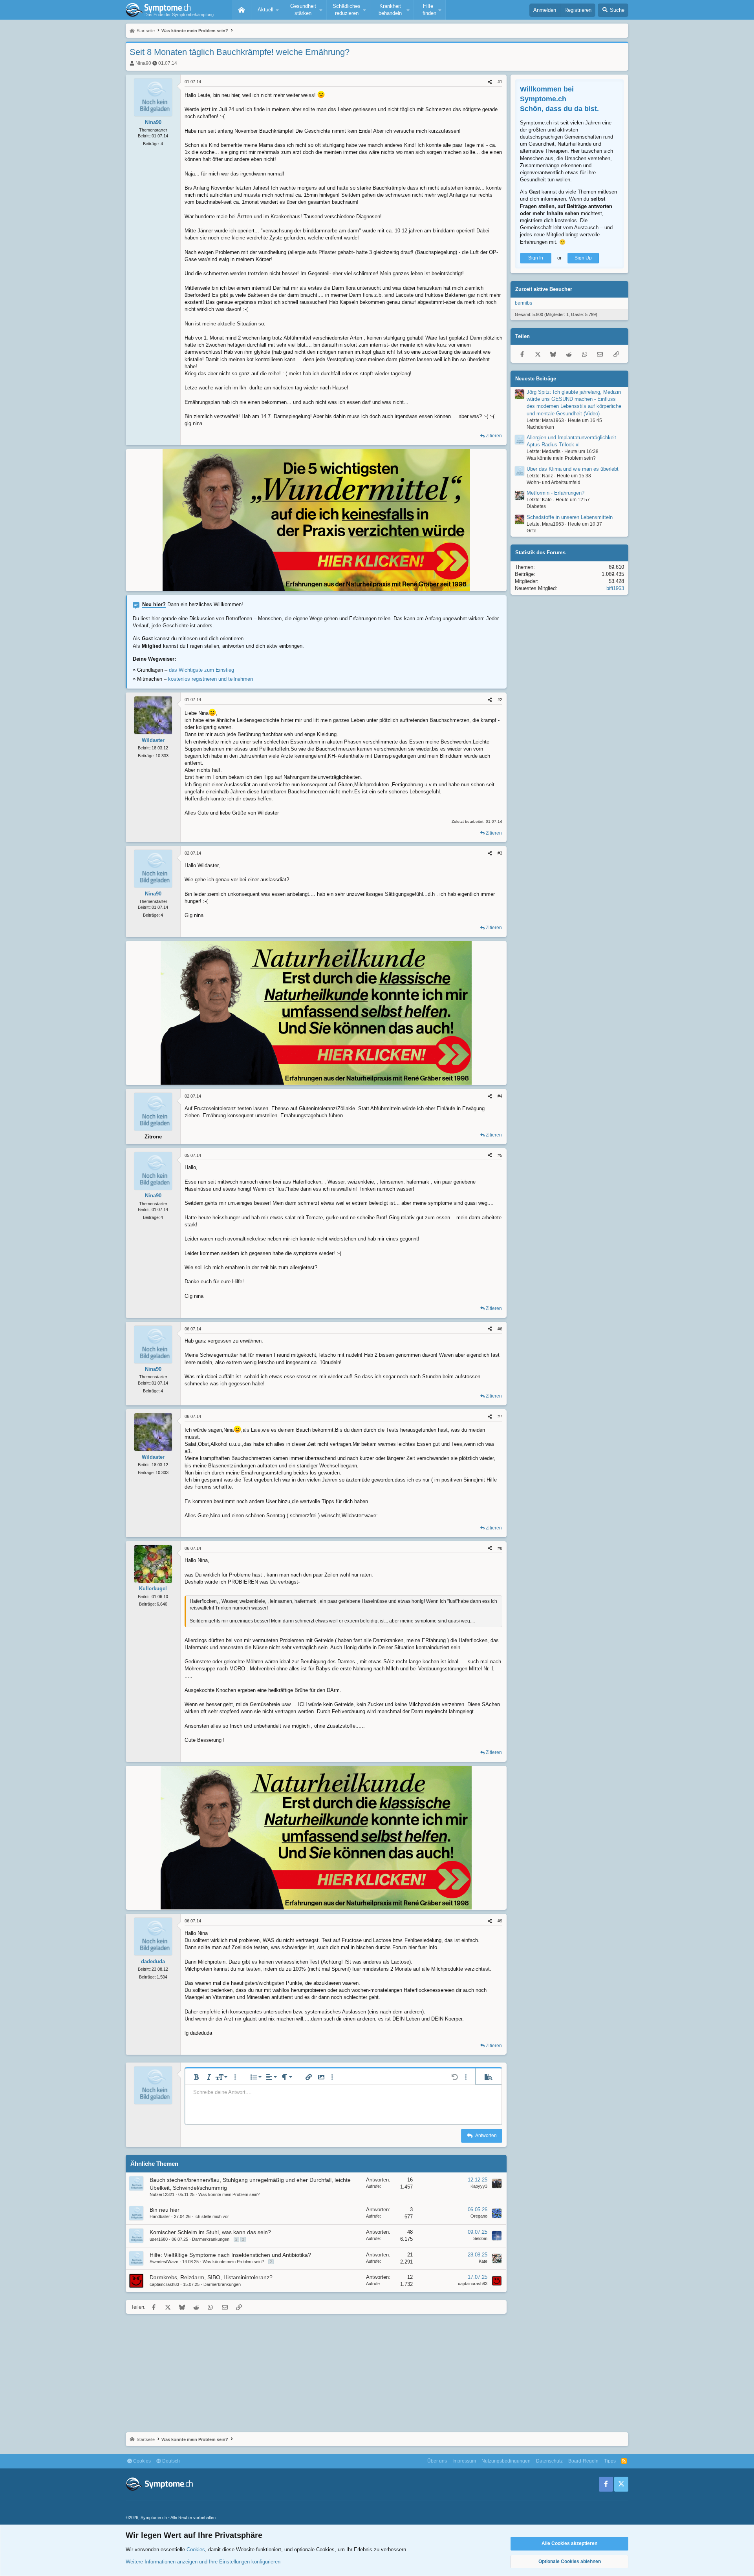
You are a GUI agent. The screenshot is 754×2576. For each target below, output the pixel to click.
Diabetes (536, 506)
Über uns (437, 2461)
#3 (500, 853)
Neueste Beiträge (536, 379)
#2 (500, 700)
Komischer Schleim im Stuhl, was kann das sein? (210, 2232)
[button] (267, 10)
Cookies (141, 2461)
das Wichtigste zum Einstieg (201, 670)
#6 (500, 1329)
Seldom (480, 2238)
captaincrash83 (164, 2284)
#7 (500, 1416)
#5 (500, 1155)
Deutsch (170, 2461)
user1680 (159, 2239)
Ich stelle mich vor (212, 2216)
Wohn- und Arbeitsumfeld (554, 482)
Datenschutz (549, 2461)
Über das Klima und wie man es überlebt (573, 469)
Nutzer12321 (162, 2194)
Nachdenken (540, 427)
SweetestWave (164, 2262)
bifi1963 (615, 588)
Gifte (532, 531)
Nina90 (143, 63)
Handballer (160, 2216)
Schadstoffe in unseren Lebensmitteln (570, 517)
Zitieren (494, 436)
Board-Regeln (583, 2461)
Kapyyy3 (479, 2186)
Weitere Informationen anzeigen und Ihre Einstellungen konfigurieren (203, 2562)
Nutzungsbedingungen (506, 2461)
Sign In (536, 258)
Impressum (464, 2461)
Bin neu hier (165, 2210)
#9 (500, 1921)
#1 (500, 82)
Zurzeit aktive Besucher (544, 289)
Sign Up (583, 258)
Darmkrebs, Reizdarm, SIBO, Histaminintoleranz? (211, 2277)
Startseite (242, 10)
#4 (500, 1096)
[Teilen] (490, 82)
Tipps (610, 2461)
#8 (500, 1548)
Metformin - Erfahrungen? (555, 493)
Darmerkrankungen (211, 2239)
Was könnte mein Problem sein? (229, 2194)
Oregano (479, 2216)
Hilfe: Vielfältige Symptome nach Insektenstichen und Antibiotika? (230, 2255)
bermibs (523, 303)
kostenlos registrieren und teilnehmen (210, 679)
